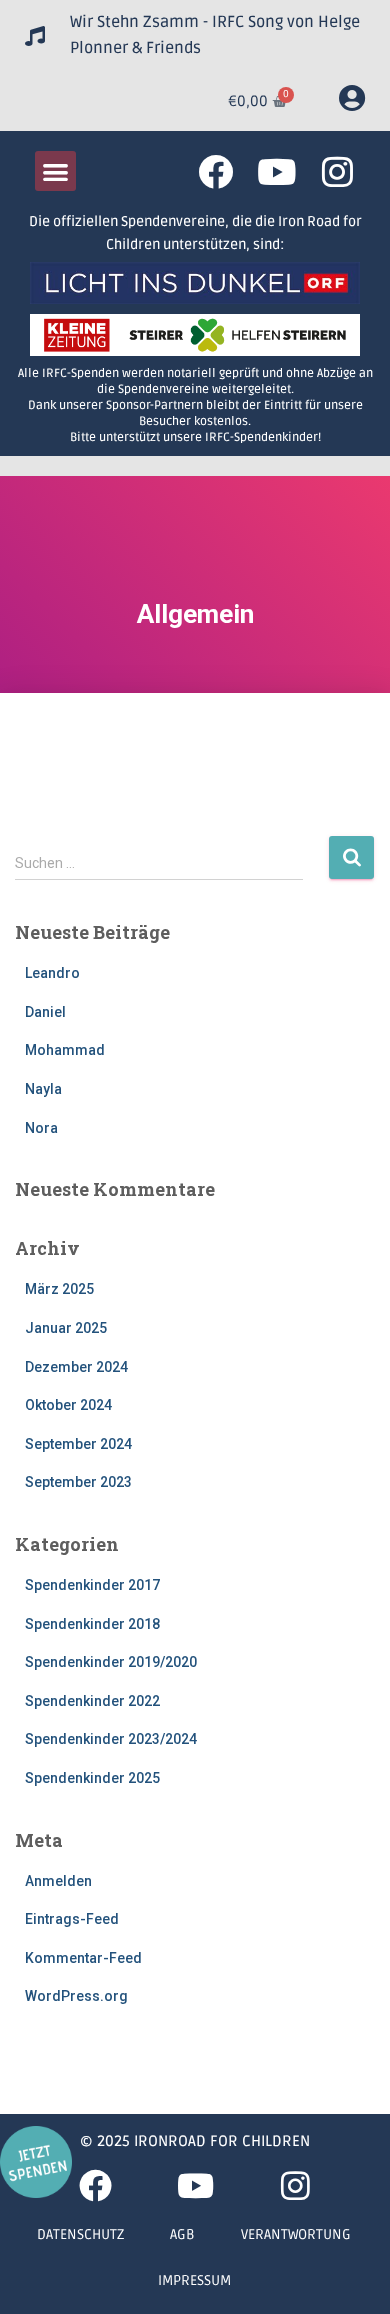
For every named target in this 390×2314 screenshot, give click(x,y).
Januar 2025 (66, 1328)
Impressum (194, 2280)
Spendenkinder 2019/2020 (111, 1662)
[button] (55, 171)
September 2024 (78, 1444)
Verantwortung (296, 2234)
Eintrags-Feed (72, 1919)
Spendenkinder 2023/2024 (111, 1739)
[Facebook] (215, 171)
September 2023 (78, 1482)
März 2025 (59, 1289)
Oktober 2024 (68, 1405)
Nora (41, 1128)
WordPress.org (76, 1996)
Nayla (43, 1089)
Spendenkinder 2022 (92, 1701)
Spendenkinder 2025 (92, 1778)
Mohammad (65, 1050)
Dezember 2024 (76, 1367)
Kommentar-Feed (83, 1958)
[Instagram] (337, 171)
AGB (182, 2234)
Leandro (52, 973)
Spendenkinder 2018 (92, 1624)
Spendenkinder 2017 (92, 1585)
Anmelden (58, 1881)
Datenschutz (80, 2234)
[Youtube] (276, 171)
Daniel (45, 1012)
